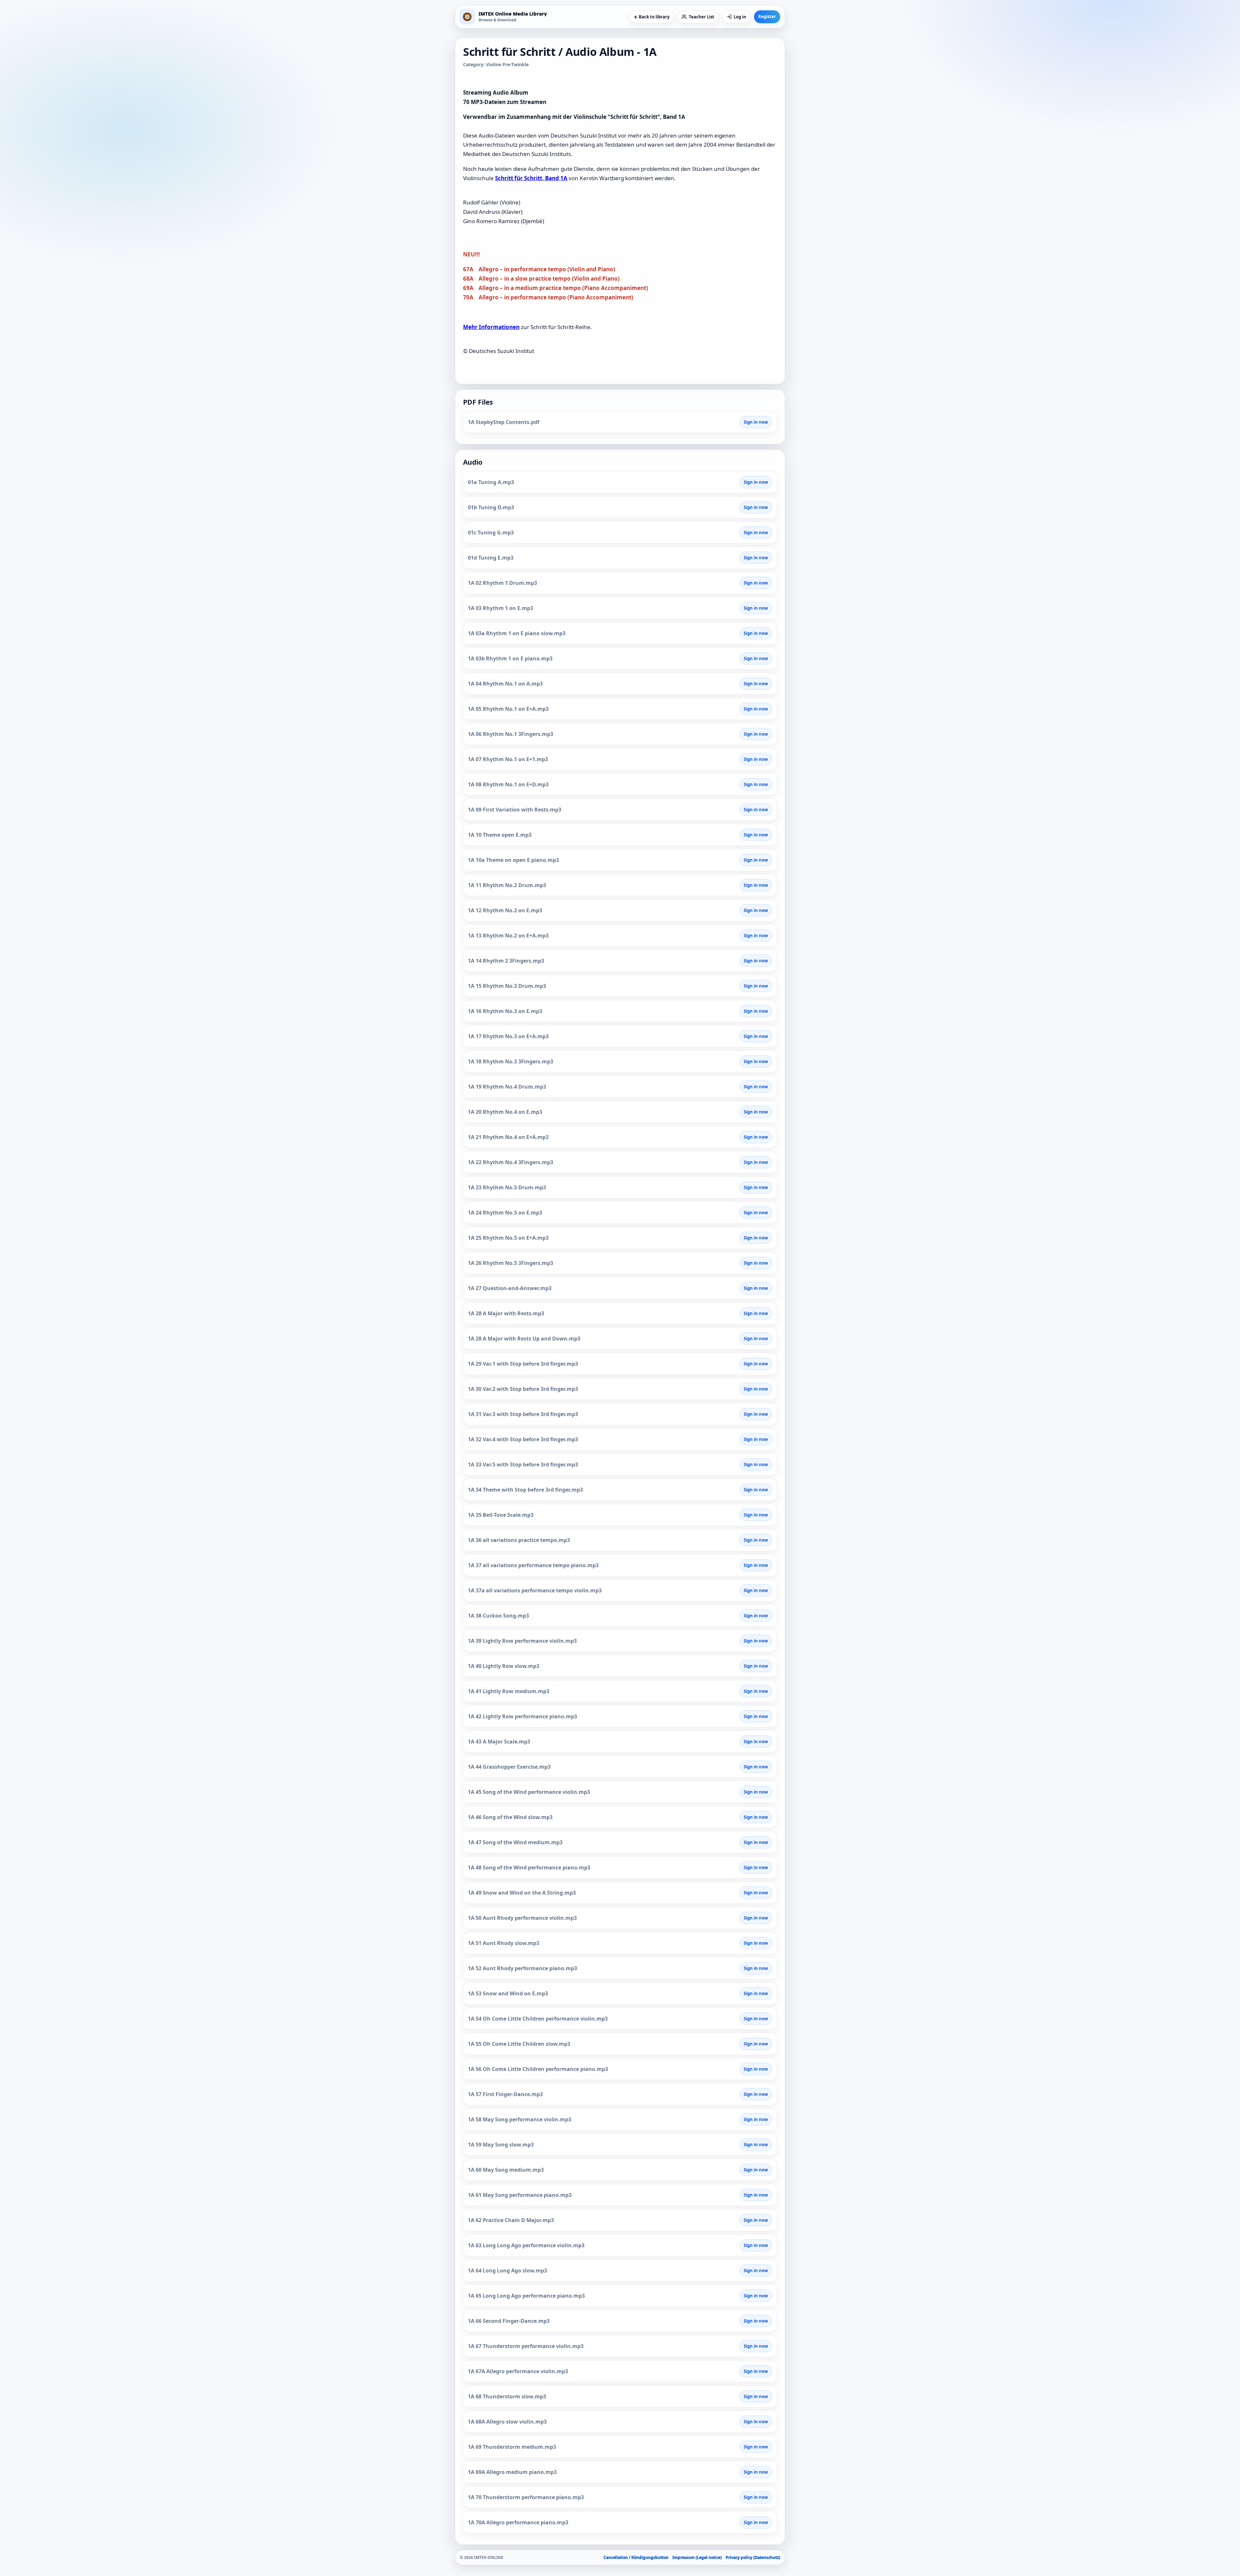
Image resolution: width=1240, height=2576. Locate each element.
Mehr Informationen (491, 327)
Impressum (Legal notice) (697, 2557)
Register (767, 16)
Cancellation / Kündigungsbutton (636, 2557)
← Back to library (652, 17)
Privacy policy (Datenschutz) (753, 2557)
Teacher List (702, 17)
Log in (740, 17)
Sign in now (756, 422)
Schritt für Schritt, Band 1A (531, 178)
